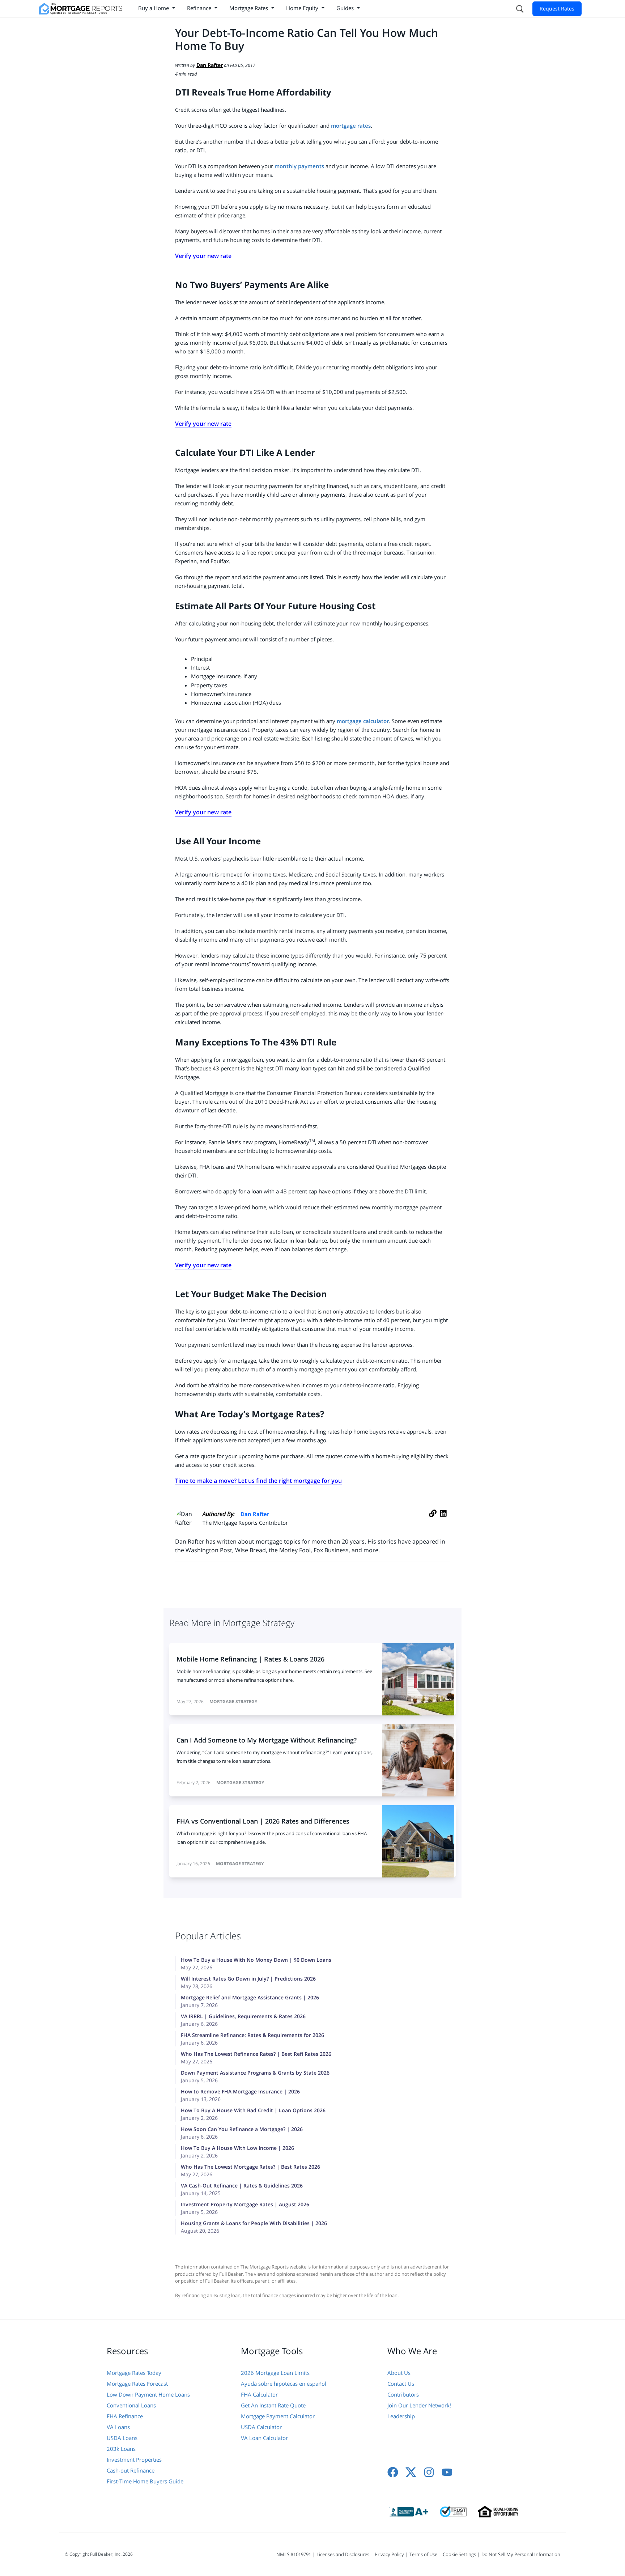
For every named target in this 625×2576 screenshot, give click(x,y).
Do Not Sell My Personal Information (521, 2554)
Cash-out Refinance (131, 2470)
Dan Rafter (255, 1514)
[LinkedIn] (443, 1521)
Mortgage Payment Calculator (278, 2416)
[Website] (433, 1521)
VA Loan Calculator (264, 2438)
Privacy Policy (389, 2554)
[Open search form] (519, 9)
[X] (411, 2472)
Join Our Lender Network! (419, 2405)
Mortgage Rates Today (134, 2373)
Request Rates (557, 9)
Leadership (401, 2416)
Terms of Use (423, 2554)
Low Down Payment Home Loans (148, 2394)
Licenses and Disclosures (343, 2554)
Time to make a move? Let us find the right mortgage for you (258, 1481)
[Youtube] (447, 2472)
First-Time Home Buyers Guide (145, 2481)
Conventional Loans (131, 2405)
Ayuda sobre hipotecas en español (284, 2384)
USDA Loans (122, 2438)
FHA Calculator (259, 2394)
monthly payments (299, 166)
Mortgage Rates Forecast (137, 2384)
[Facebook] (393, 2472)
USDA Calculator (261, 2427)
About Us (399, 2373)
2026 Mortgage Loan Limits (275, 2373)
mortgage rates (351, 126)
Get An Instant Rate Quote (273, 2405)
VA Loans (118, 2427)
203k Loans (121, 2449)
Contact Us (401, 2384)
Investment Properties (134, 2460)
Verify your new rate (203, 256)
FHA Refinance (125, 2416)
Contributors (403, 2394)
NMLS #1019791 (294, 2554)
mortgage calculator (363, 721)
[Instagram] (429, 2472)
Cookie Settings (459, 2554)
